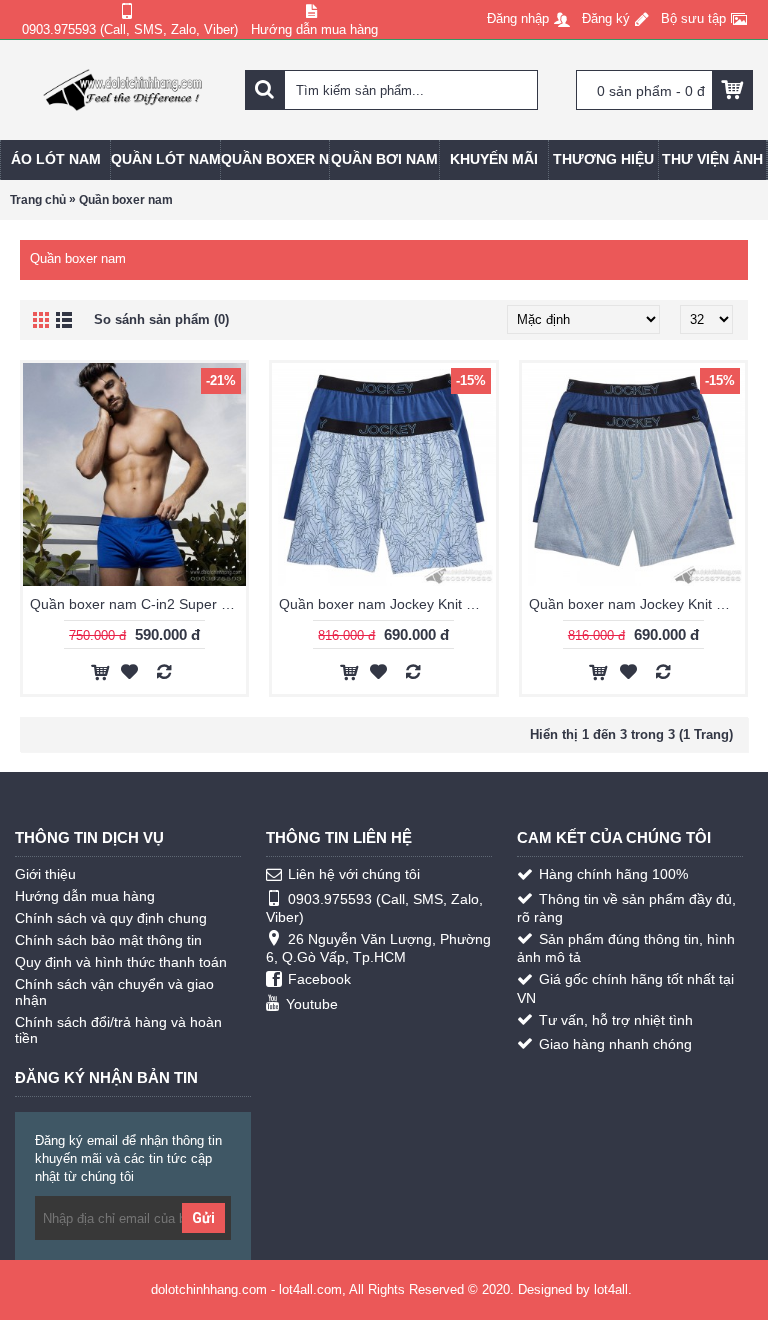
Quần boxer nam (126, 200)
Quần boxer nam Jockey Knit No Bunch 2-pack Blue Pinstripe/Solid (637, 604)
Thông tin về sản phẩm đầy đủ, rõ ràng (626, 908)
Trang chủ (38, 200)
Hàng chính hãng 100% (613, 874)
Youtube (312, 1004)
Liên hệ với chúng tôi (354, 874)
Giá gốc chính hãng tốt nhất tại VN (625, 988)
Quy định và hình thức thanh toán (121, 962)
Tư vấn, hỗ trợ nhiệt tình (616, 1020)
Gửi (203, 1218)
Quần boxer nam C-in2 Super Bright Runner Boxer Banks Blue (138, 604)
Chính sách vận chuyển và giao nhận (114, 992)
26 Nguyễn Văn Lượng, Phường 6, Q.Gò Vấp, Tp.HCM (378, 948)
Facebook (319, 979)
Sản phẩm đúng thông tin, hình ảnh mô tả (626, 948)
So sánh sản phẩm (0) (161, 319)
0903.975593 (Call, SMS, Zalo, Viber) (374, 908)
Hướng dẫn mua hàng (85, 896)
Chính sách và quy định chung (111, 918)
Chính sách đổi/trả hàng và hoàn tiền (118, 1030)
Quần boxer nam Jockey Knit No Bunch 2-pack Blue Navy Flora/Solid (387, 604)
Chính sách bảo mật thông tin (108, 940)
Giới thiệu (45, 874)
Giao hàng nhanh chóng (615, 1044)
